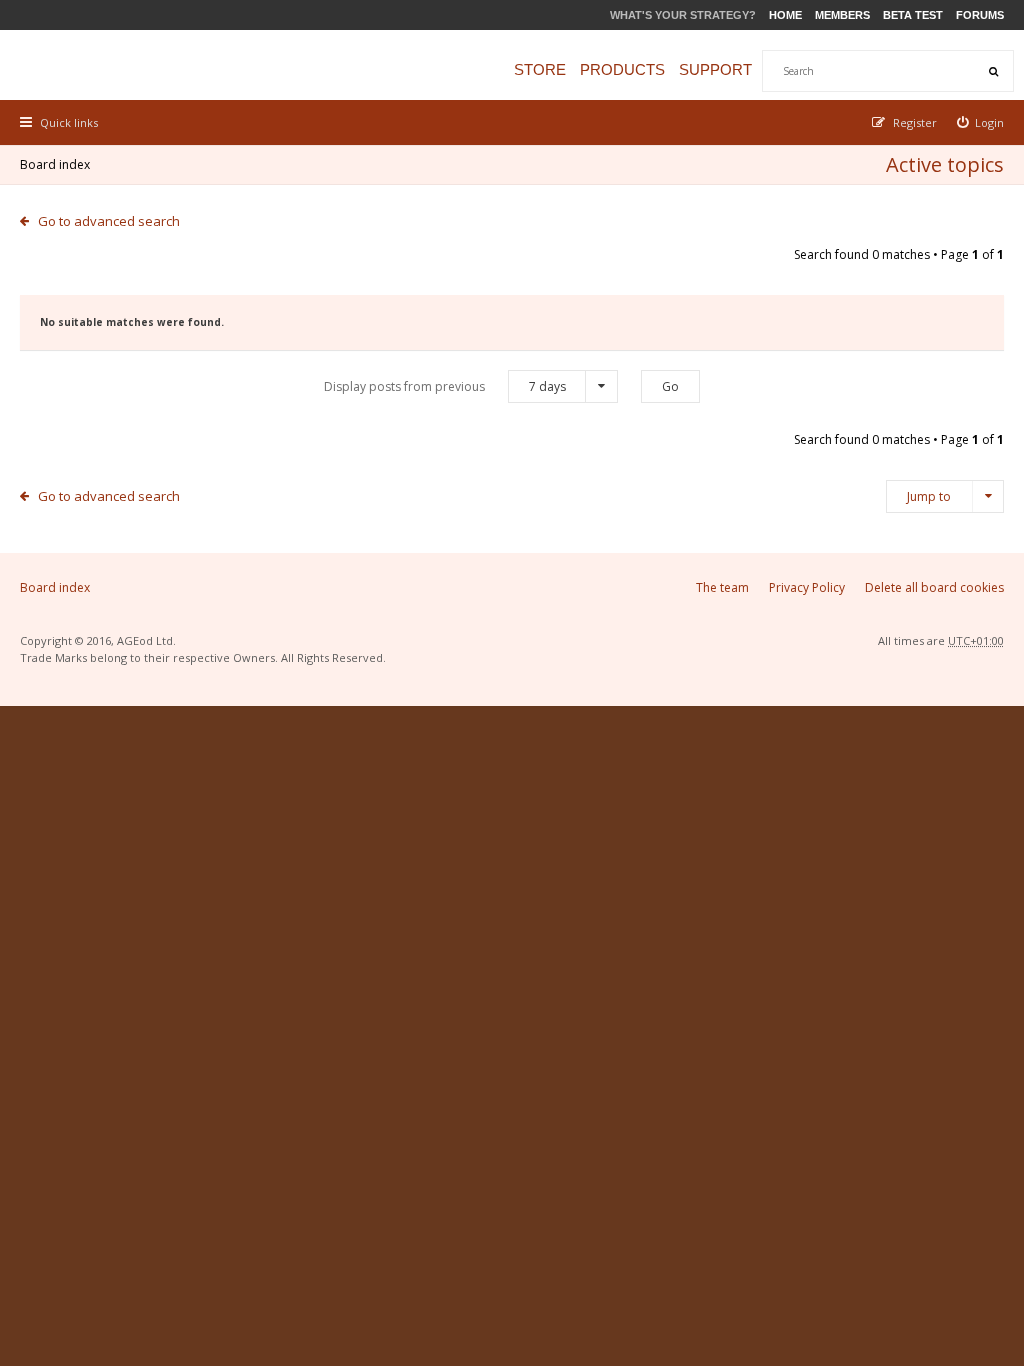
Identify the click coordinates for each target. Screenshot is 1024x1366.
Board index (55, 164)
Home (785, 15)
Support (715, 69)
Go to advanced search (109, 221)
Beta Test (913, 15)
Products (622, 69)
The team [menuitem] (722, 587)
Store (540, 69)
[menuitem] (981, 122)
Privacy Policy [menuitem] (807, 587)
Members (842, 15)
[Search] (993, 71)
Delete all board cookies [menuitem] (934, 587)
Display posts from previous (445, 386)
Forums (980, 15)
